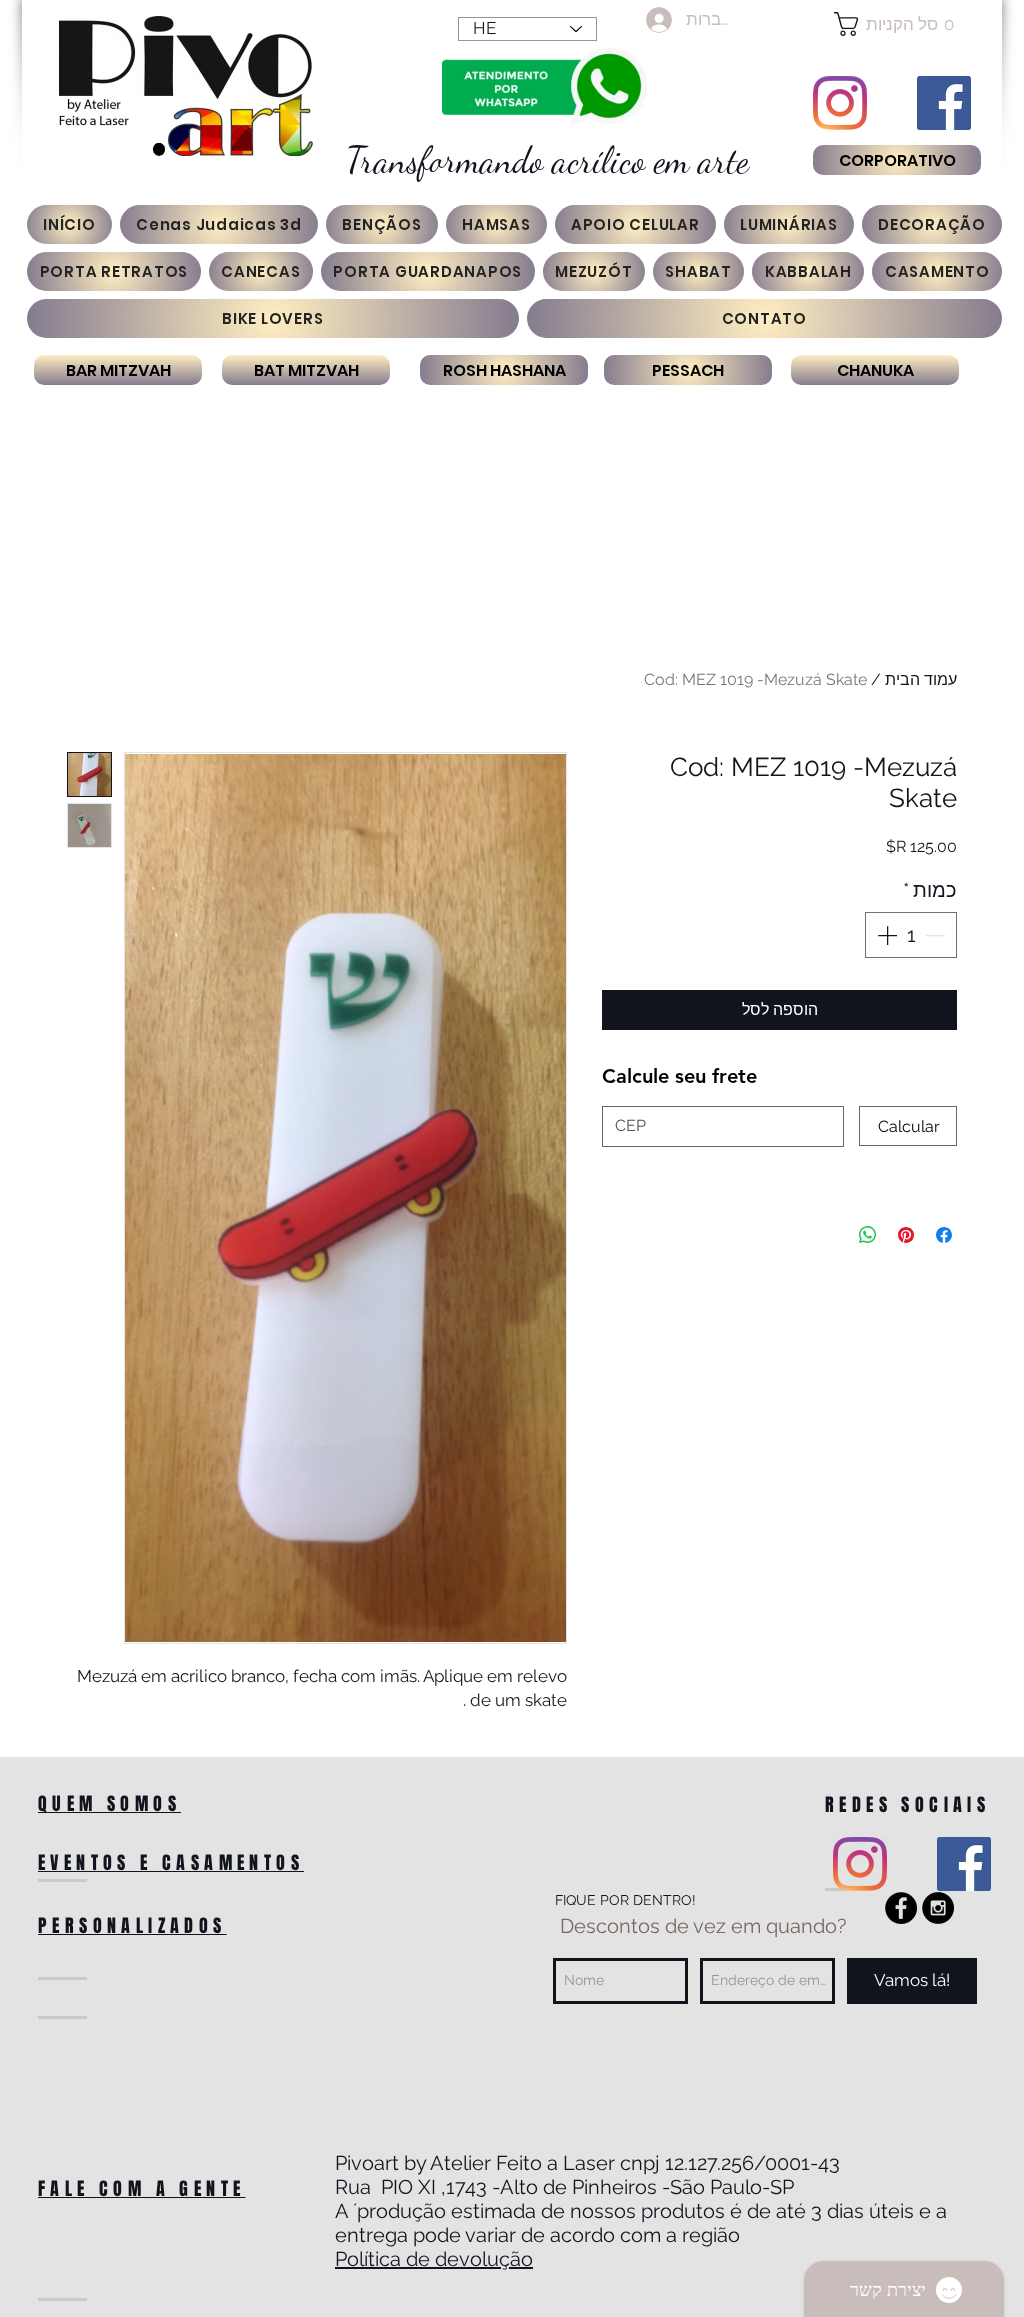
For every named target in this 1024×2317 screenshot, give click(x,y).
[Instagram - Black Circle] (938, 1908)
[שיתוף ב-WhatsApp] (868, 1235)
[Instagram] (840, 103)
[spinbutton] (911, 935)
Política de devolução (434, 2259)
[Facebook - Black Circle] (901, 1908)
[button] (896, 24)
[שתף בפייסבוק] (944, 1235)
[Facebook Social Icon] (944, 103)
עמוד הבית (921, 679)
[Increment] (885, 935)
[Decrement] (937, 935)
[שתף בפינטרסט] (906, 1235)
